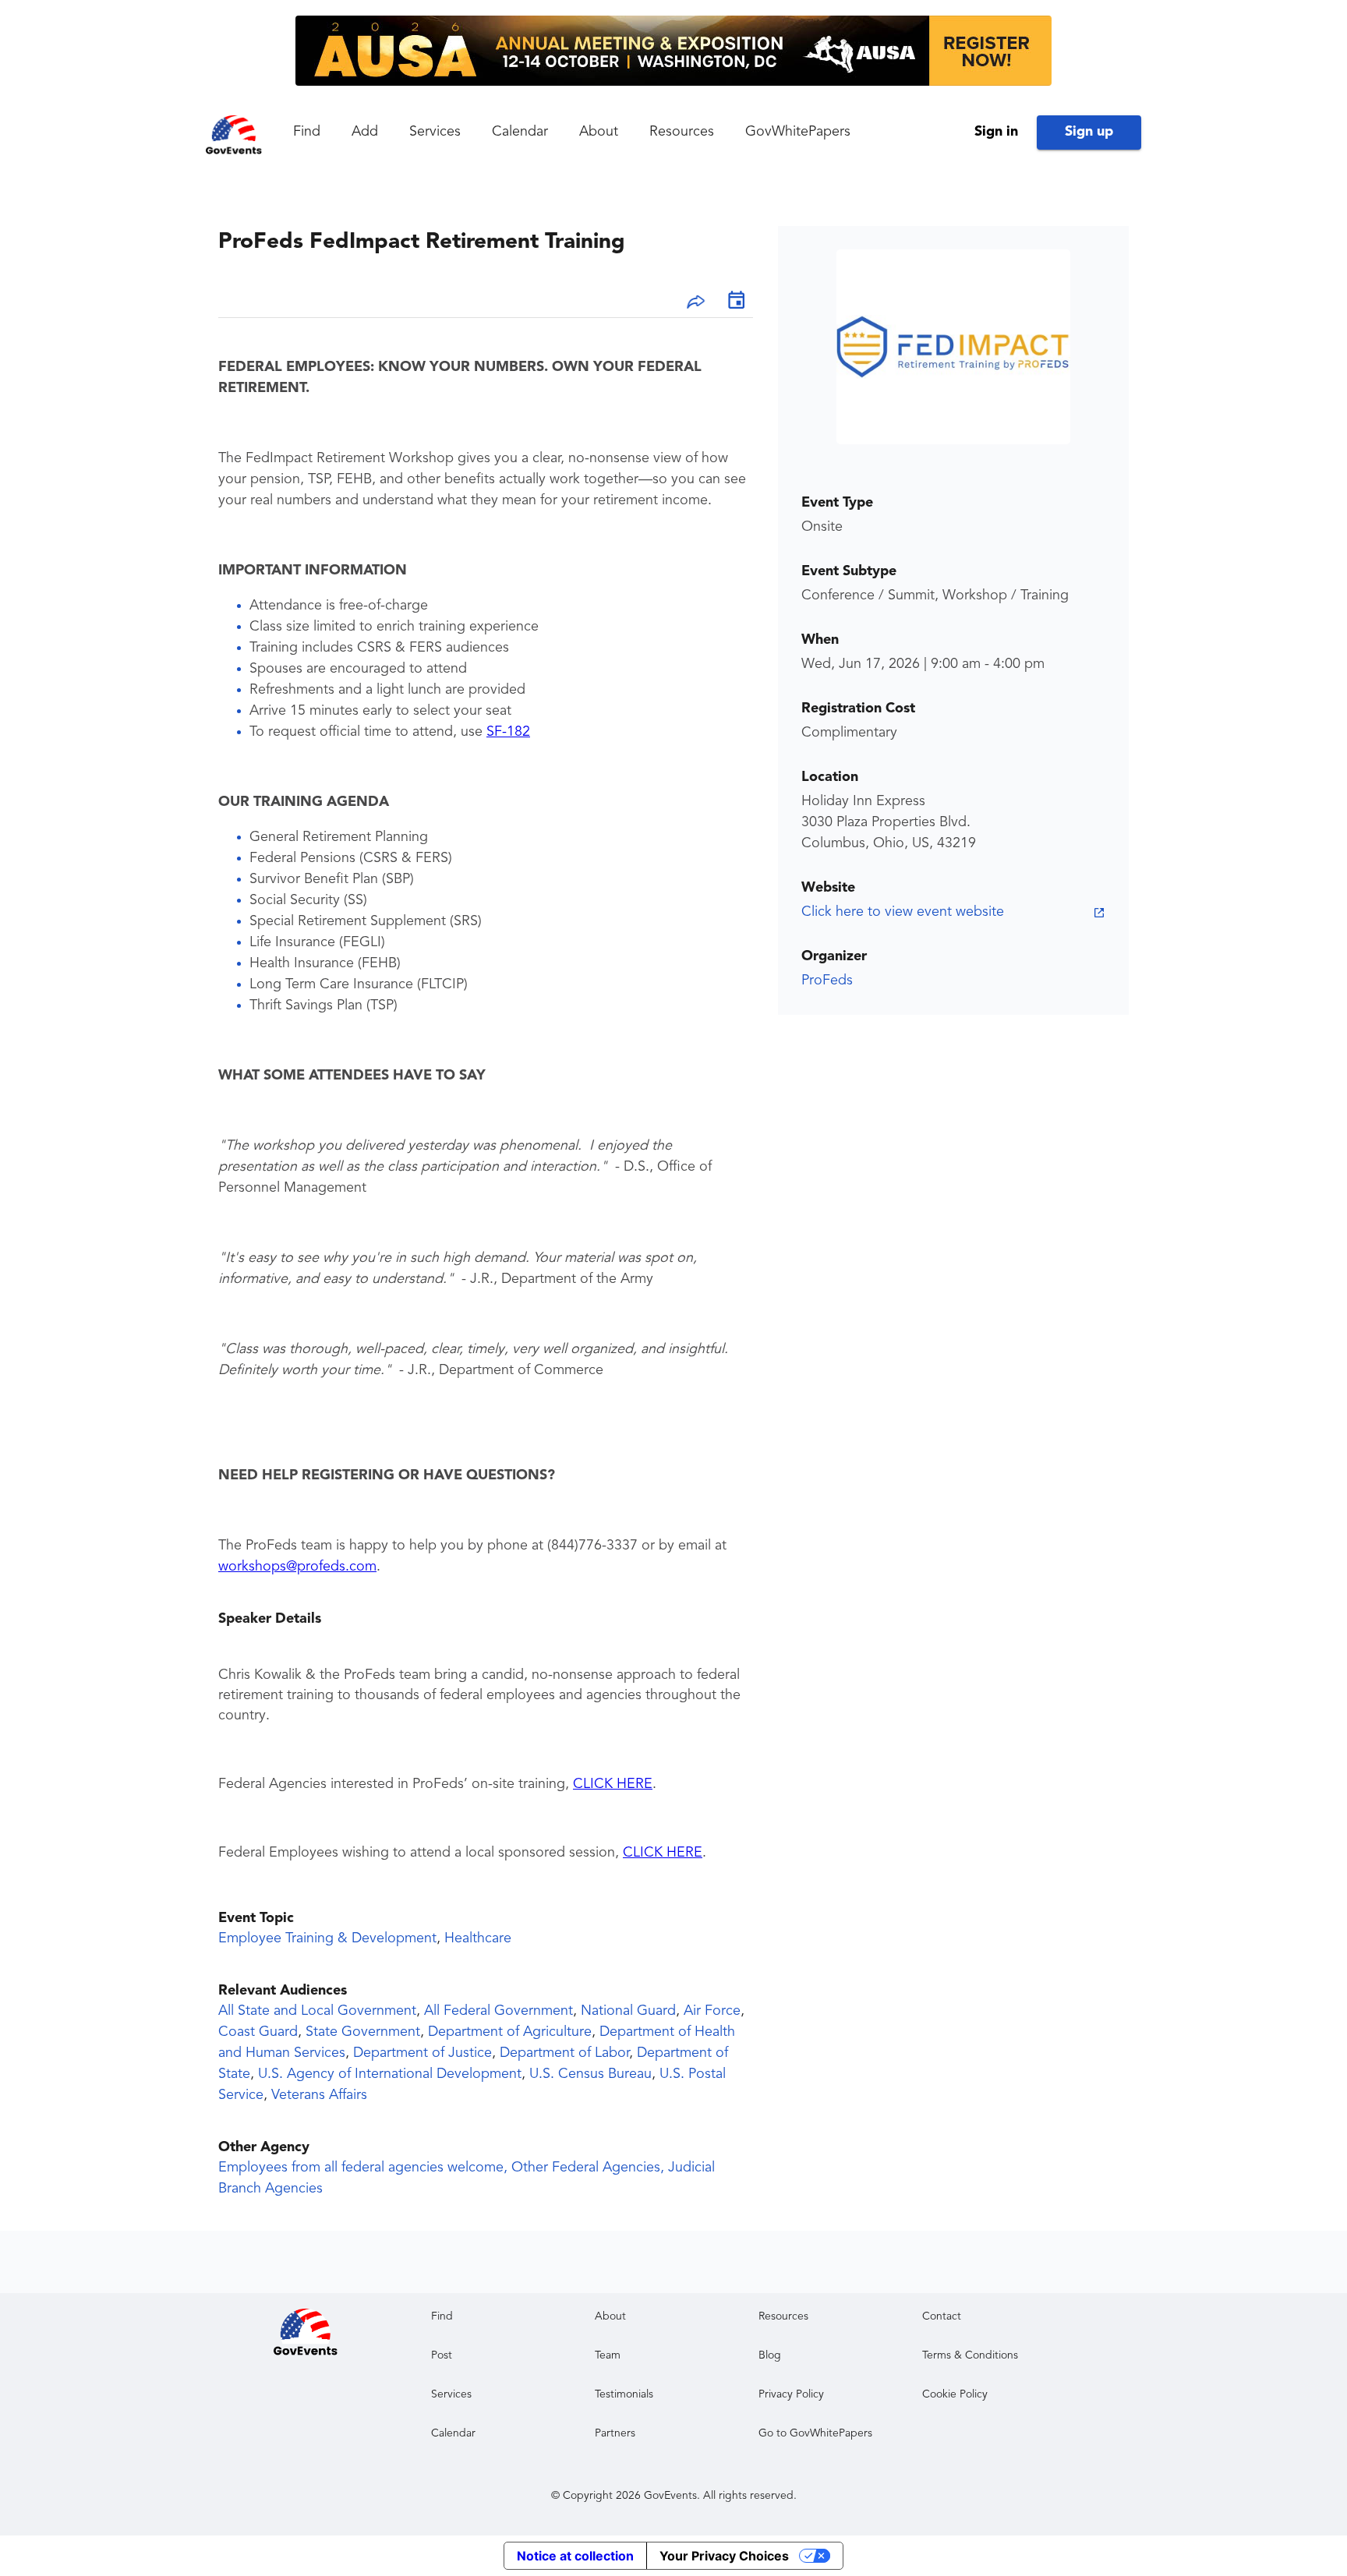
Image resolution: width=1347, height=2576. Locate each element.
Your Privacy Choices (724, 2556)
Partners (615, 2433)
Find (307, 132)
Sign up (1089, 132)
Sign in (996, 132)
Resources (682, 132)
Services (435, 132)
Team (608, 2355)
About (599, 132)
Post (442, 2355)
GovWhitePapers (798, 132)
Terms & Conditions (970, 2355)
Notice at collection (575, 2556)
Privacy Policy (791, 2394)
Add (365, 132)
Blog (770, 2355)
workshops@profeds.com (297, 1567)
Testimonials (624, 2394)
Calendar (520, 132)
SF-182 (508, 732)
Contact (942, 2316)
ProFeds (827, 981)
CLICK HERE (613, 1784)
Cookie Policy (955, 2394)
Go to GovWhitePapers (815, 2433)
